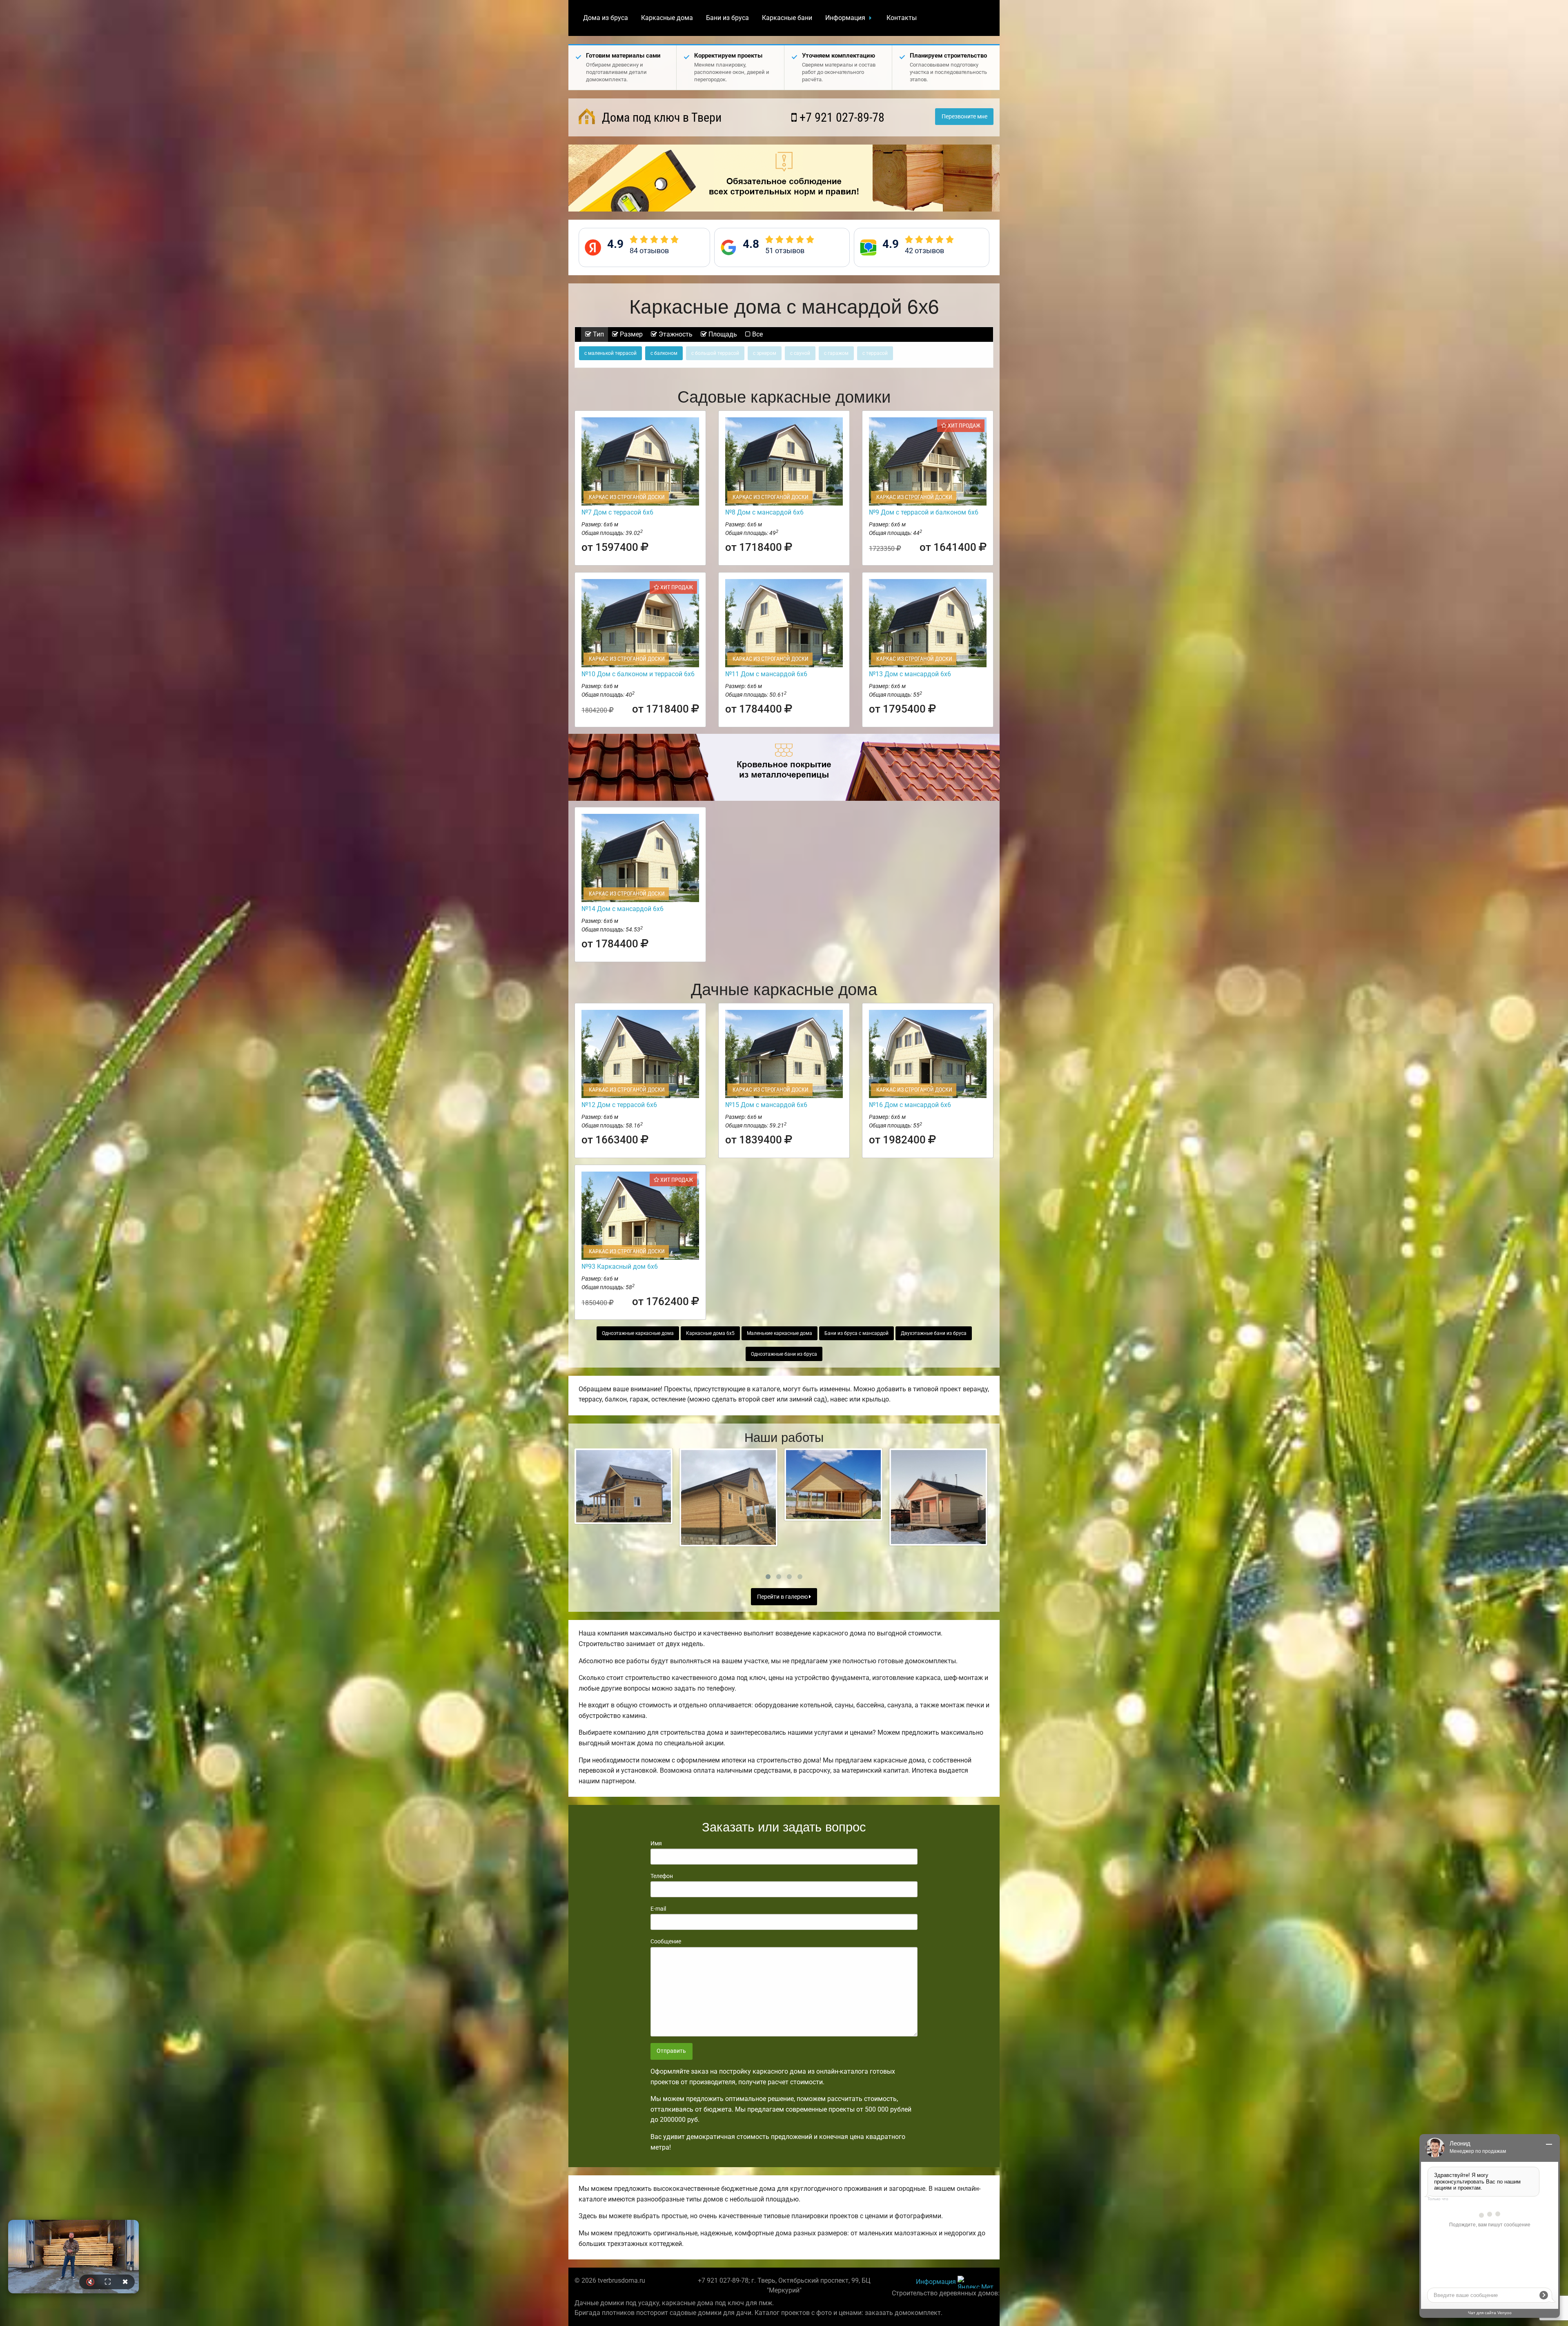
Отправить (671, 2051)
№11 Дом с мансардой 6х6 (766, 674)
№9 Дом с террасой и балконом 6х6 (924, 512)
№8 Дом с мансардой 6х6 (764, 512)
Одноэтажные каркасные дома (638, 1333)
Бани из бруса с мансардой (856, 1333)
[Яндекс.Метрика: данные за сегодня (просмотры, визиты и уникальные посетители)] (976, 2282)
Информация (845, 18)
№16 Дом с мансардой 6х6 (910, 1105)
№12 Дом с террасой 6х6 (619, 1105)
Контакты (902, 18)
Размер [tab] (630, 334)
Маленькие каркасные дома (780, 1333)
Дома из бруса (606, 18)
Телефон (662, 1876)
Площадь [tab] (722, 334)
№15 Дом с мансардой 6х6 (766, 1105)
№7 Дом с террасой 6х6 (617, 512)
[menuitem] (606, 18)
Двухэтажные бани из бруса (934, 1333)
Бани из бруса (727, 18)
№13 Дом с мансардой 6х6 (910, 674)
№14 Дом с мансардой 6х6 (623, 909)
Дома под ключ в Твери (660, 117)
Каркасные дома (667, 18)
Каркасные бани (787, 18)
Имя (656, 1843)
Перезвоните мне (964, 117)
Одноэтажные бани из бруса (784, 1354)
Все (757, 334)
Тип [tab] (598, 334)
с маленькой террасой (610, 353)
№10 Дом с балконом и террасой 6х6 (638, 674)
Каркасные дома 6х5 (710, 1333)
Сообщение (666, 1941)
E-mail (658, 1909)
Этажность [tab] (675, 334)
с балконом (664, 353)
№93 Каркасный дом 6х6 (620, 1267)
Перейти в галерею (783, 1597)
